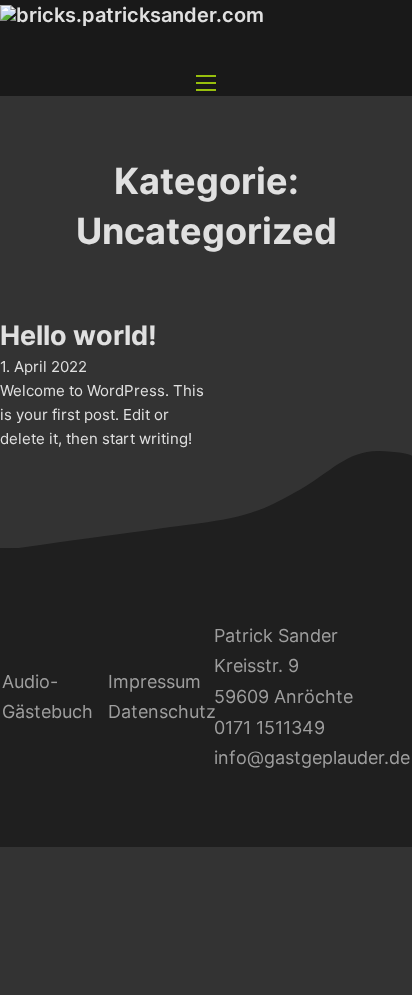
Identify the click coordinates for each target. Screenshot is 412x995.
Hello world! (78, 335)
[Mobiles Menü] (206, 83)
